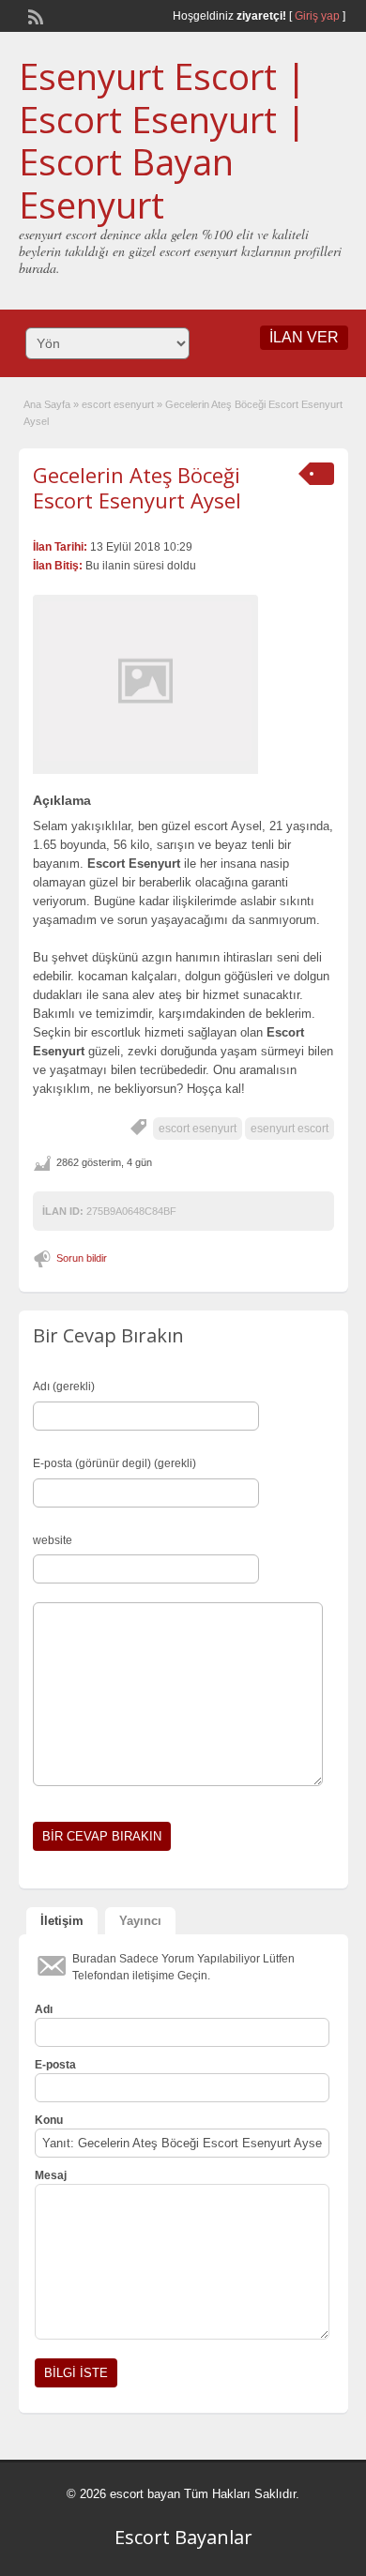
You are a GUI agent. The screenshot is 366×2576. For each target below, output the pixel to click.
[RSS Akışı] (34, 15)
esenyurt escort (290, 1129)
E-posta (55, 2065)
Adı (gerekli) (64, 1386)
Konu (49, 2120)
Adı (44, 2009)
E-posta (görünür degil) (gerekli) (114, 1463)
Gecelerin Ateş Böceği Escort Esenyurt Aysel (137, 487)
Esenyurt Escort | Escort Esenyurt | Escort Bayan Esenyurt (162, 140)
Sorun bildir (82, 1258)
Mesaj (51, 2175)
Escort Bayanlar (183, 2537)
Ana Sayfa (47, 404)
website (53, 1540)
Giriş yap (317, 16)
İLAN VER (304, 337)
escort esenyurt (118, 404)
